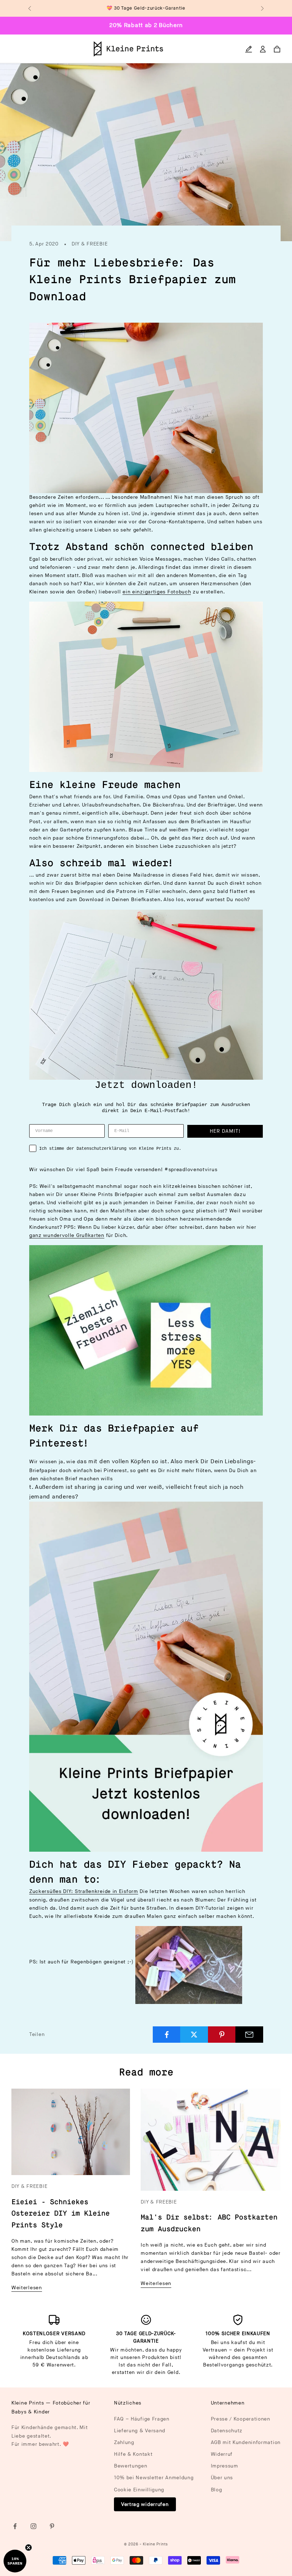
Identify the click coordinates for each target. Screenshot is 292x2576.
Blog (217, 2490)
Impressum (225, 2466)
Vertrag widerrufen (145, 2504)
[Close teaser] (28, 2548)
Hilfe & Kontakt (133, 2454)
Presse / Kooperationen (241, 2419)
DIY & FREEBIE (90, 244)
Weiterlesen (27, 2288)
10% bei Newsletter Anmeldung (154, 2478)
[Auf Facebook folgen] (15, 2526)
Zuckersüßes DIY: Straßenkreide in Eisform (84, 1891)
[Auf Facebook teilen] (167, 2035)
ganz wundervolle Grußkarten (67, 1235)
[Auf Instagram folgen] (33, 2526)
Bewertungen (131, 2466)
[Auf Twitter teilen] (194, 2035)
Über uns (222, 2478)
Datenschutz (227, 2431)
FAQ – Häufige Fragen (142, 2419)
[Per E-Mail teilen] (249, 2035)
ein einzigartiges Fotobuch (157, 592)
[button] (15, 2561)
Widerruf (222, 2454)
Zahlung (124, 2442)
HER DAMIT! (225, 1131)
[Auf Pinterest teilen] (222, 2035)
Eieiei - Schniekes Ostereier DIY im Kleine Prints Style (61, 2214)
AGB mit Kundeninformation (246, 2442)
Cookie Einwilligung (139, 2490)
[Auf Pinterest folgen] (52, 2526)
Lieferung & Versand (140, 2431)
